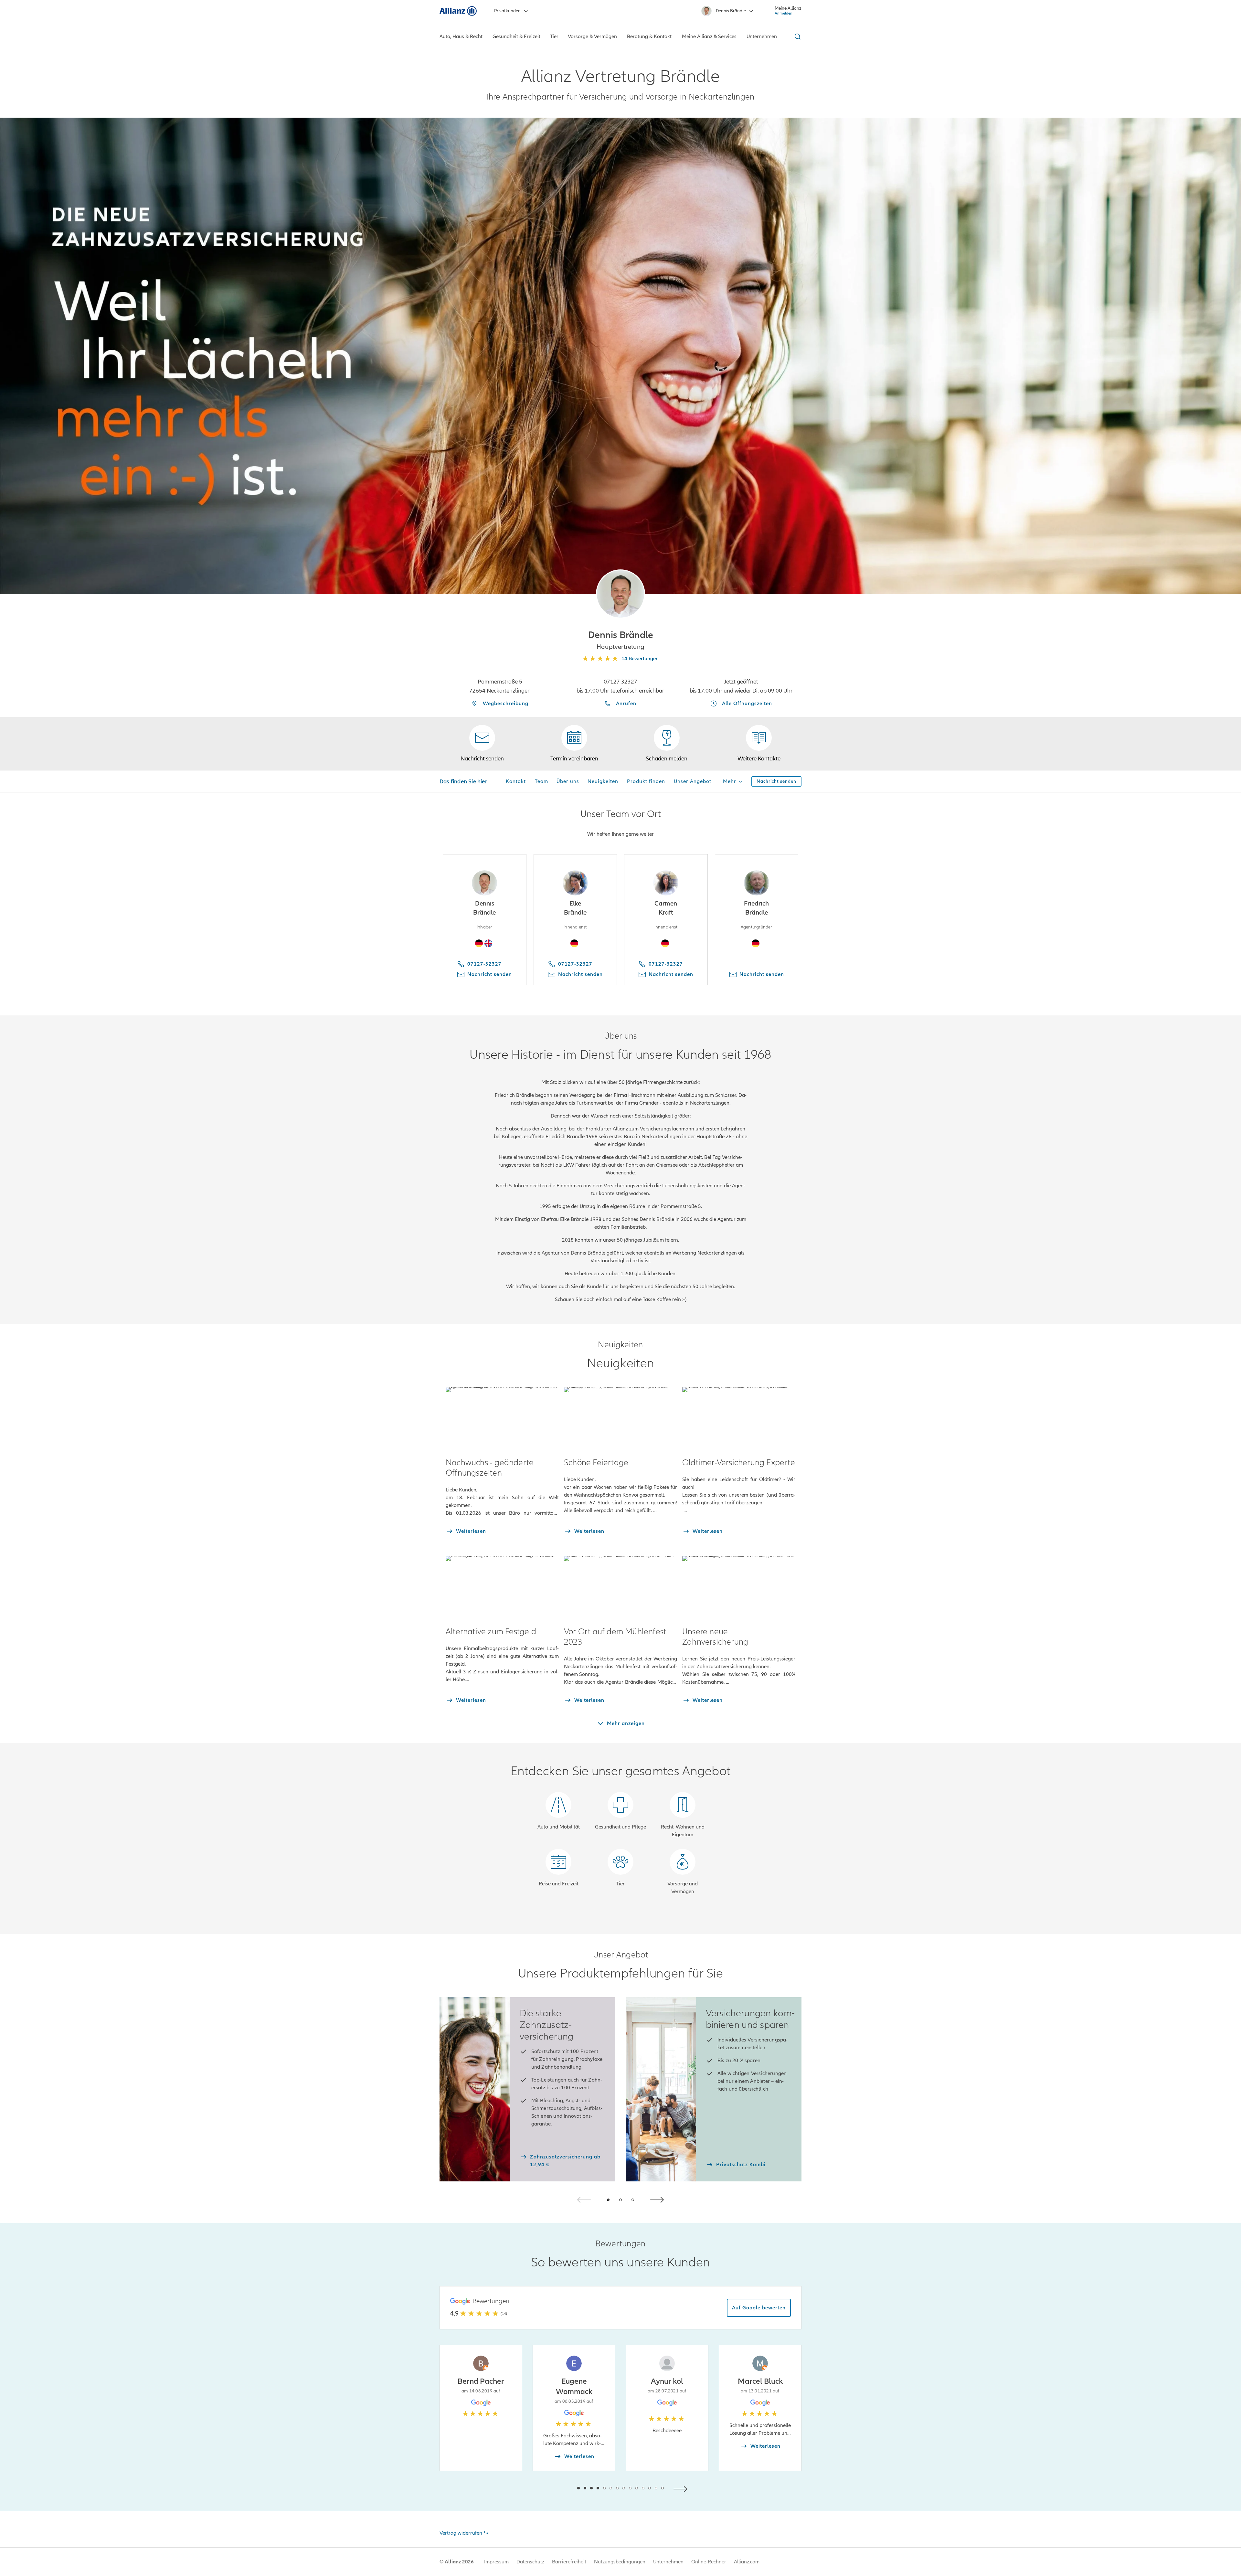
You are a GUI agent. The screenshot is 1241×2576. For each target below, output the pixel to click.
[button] (620, 594)
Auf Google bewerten (759, 2308)
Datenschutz (530, 2562)
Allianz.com (747, 2562)
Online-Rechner (709, 2562)
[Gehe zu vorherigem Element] (559, 2488)
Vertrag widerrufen (461, 2533)
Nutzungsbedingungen (620, 2562)
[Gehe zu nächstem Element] (682, 2488)
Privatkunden (507, 11)
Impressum (496, 2562)
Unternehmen (668, 2562)
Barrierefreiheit (569, 2562)
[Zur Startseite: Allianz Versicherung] (458, 11)
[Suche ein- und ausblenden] (797, 37)
